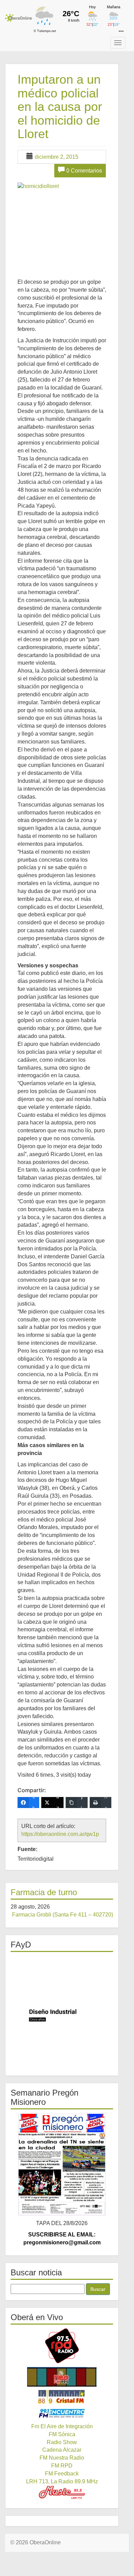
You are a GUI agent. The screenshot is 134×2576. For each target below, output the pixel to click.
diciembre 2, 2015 (57, 157)
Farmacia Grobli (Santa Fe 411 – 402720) (63, 1915)
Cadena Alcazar (62, 2450)
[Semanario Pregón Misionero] (62, 2164)
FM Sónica (62, 2434)
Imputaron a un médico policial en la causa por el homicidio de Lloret (60, 107)
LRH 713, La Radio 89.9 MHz (62, 2481)
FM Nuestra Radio (62, 2458)
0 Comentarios (84, 171)
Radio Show (62, 2442)
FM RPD (62, 2466)
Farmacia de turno (44, 1892)
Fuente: (27, 1849)
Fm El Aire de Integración (62, 2426)
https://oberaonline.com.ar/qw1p (60, 1834)
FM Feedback (62, 2474)
